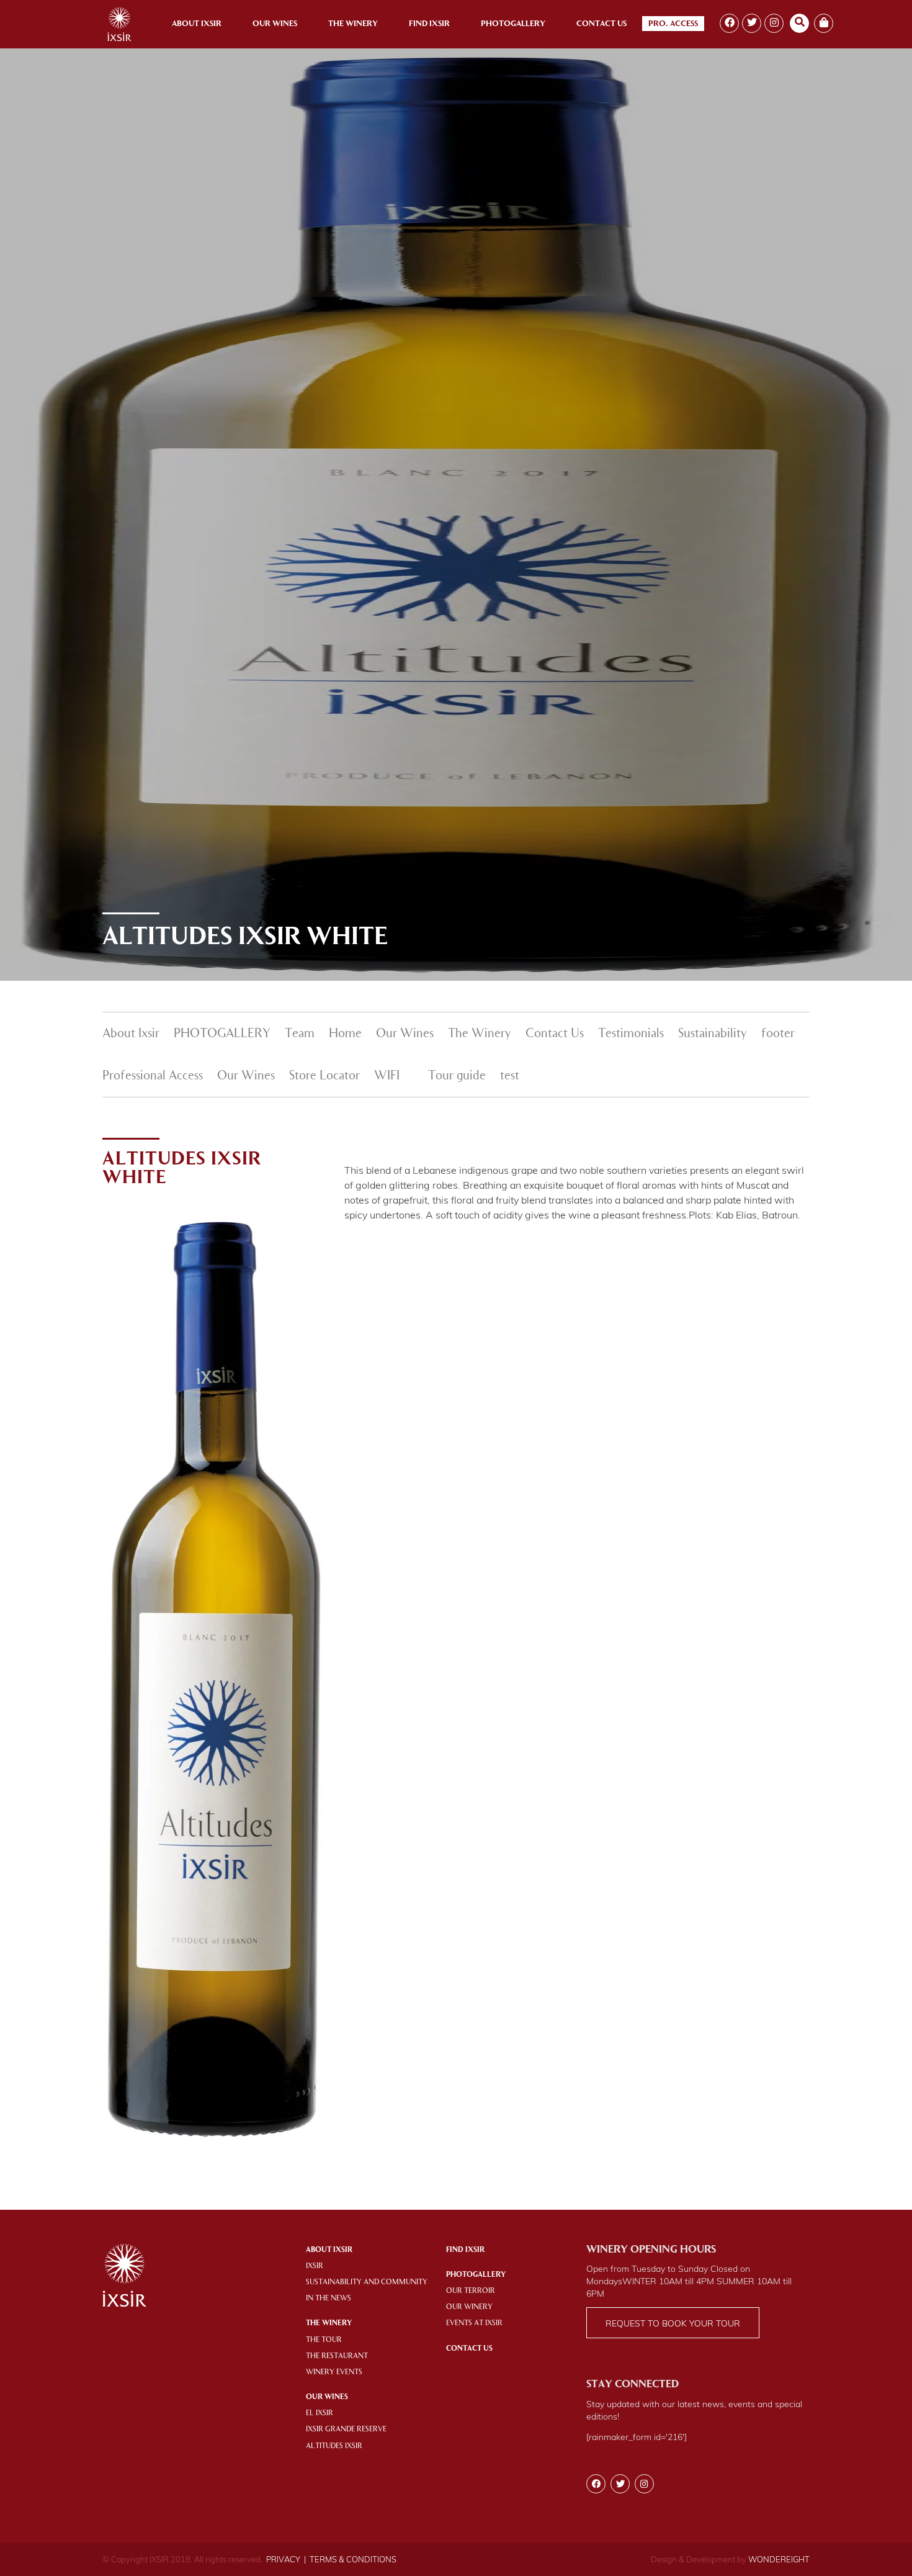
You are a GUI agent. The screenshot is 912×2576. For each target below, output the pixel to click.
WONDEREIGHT (779, 2559)
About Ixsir (197, 24)
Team (300, 1034)
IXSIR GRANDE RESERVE (346, 2430)
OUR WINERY (469, 2307)
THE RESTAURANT (337, 2356)
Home (345, 1034)
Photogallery (513, 24)
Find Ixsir (429, 24)
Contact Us (601, 24)
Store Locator (324, 1076)
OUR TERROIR (471, 2291)
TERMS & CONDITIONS (353, 2559)
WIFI (387, 1076)
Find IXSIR (465, 2250)
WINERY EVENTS (334, 2372)
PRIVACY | (286, 2559)
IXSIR (315, 2266)
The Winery (353, 24)
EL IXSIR (320, 2413)
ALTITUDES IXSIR (334, 2446)
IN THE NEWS (329, 2299)
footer (778, 1034)
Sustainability (713, 1034)
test (510, 1076)
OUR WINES (327, 2397)
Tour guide (457, 1076)
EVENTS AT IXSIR (474, 2323)
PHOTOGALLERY (222, 1034)
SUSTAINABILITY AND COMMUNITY (367, 2282)
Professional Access (153, 1076)
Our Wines (275, 24)
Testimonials (631, 1034)
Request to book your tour (673, 2323)
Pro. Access (673, 24)
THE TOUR (324, 2340)
